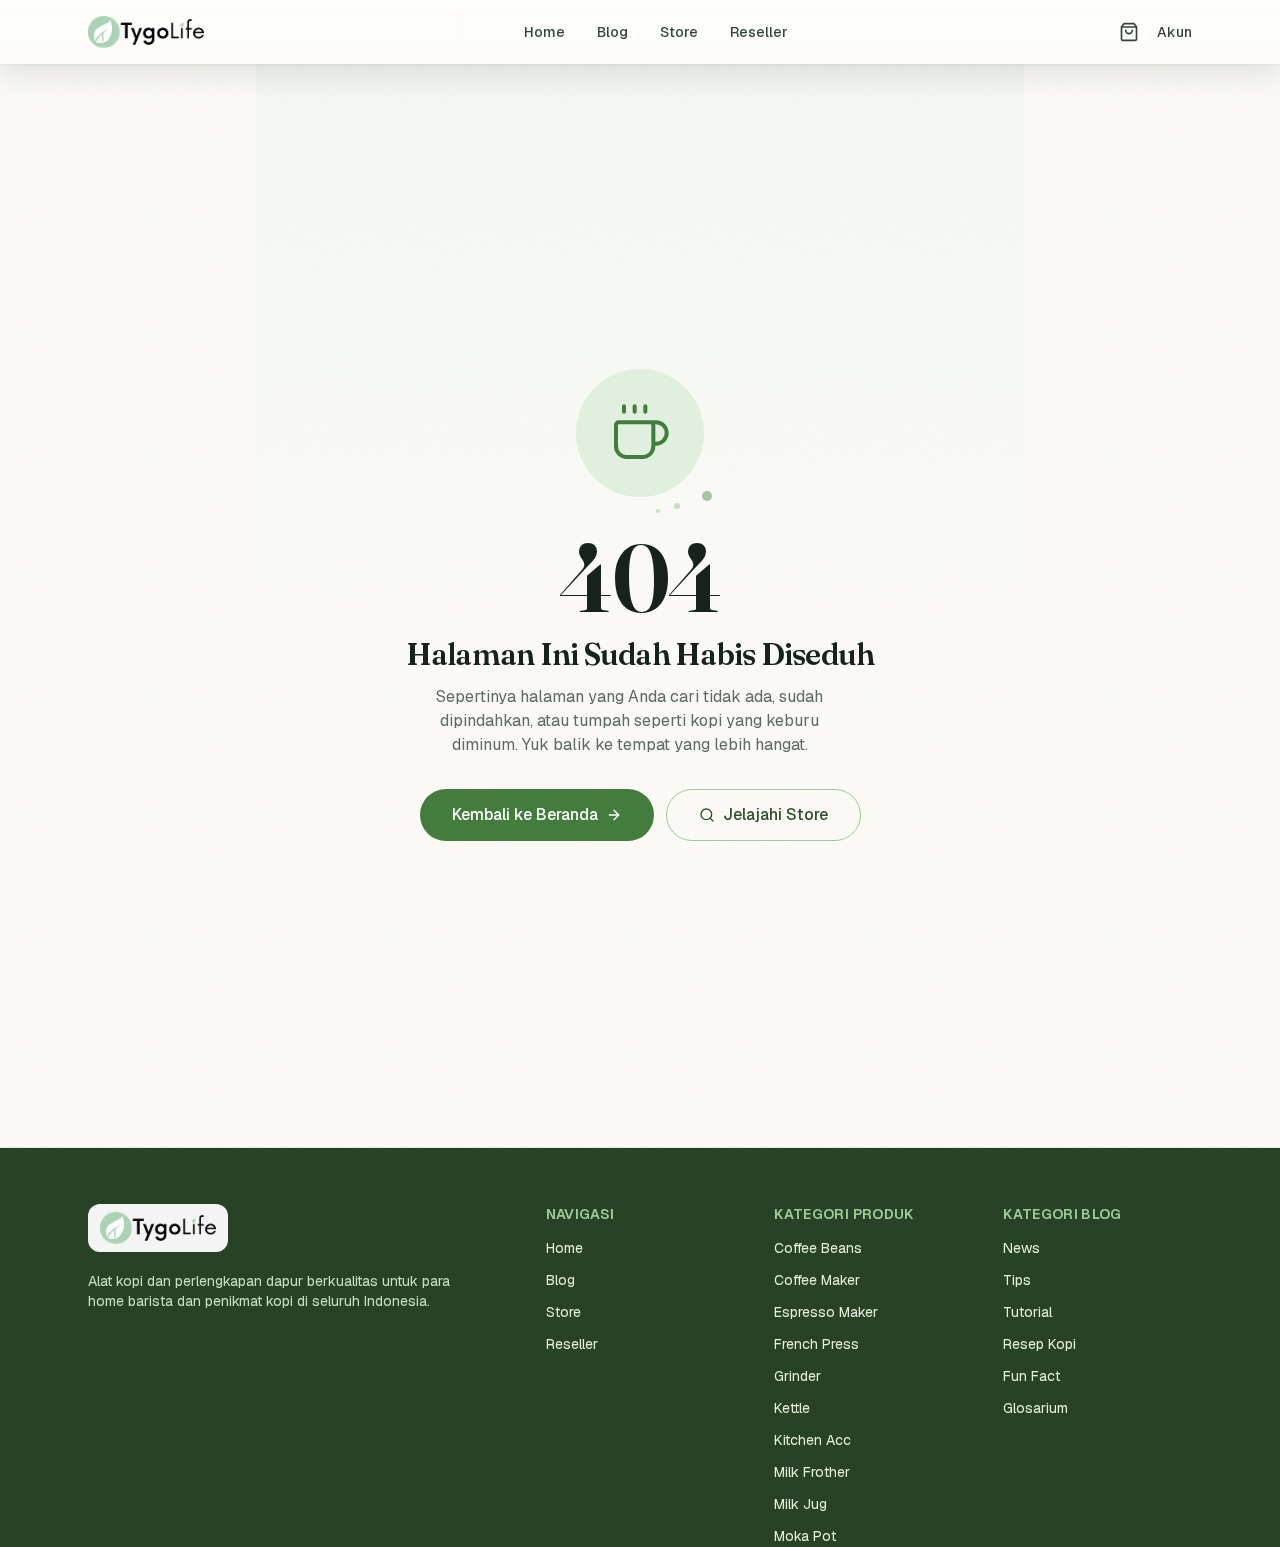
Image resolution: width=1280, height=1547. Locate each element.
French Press (816, 1344)
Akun (1174, 32)
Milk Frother (812, 1472)
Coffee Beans (818, 1248)
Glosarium (1035, 1408)
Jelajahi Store (775, 814)
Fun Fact (1031, 1376)
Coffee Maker (817, 1280)
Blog (612, 32)
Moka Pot (805, 1536)
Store (679, 32)
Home (544, 32)
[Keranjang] (1129, 32)
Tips (1017, 1280)
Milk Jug (800, 1504)
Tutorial (1027, 1312)
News (1021, 1248)
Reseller (759, 32)
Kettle (792, 1408)
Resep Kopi (1039, 1344)
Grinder (797, 1376)
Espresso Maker (826, 1312)
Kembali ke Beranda (525, 814)
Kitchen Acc (812, 1440)
